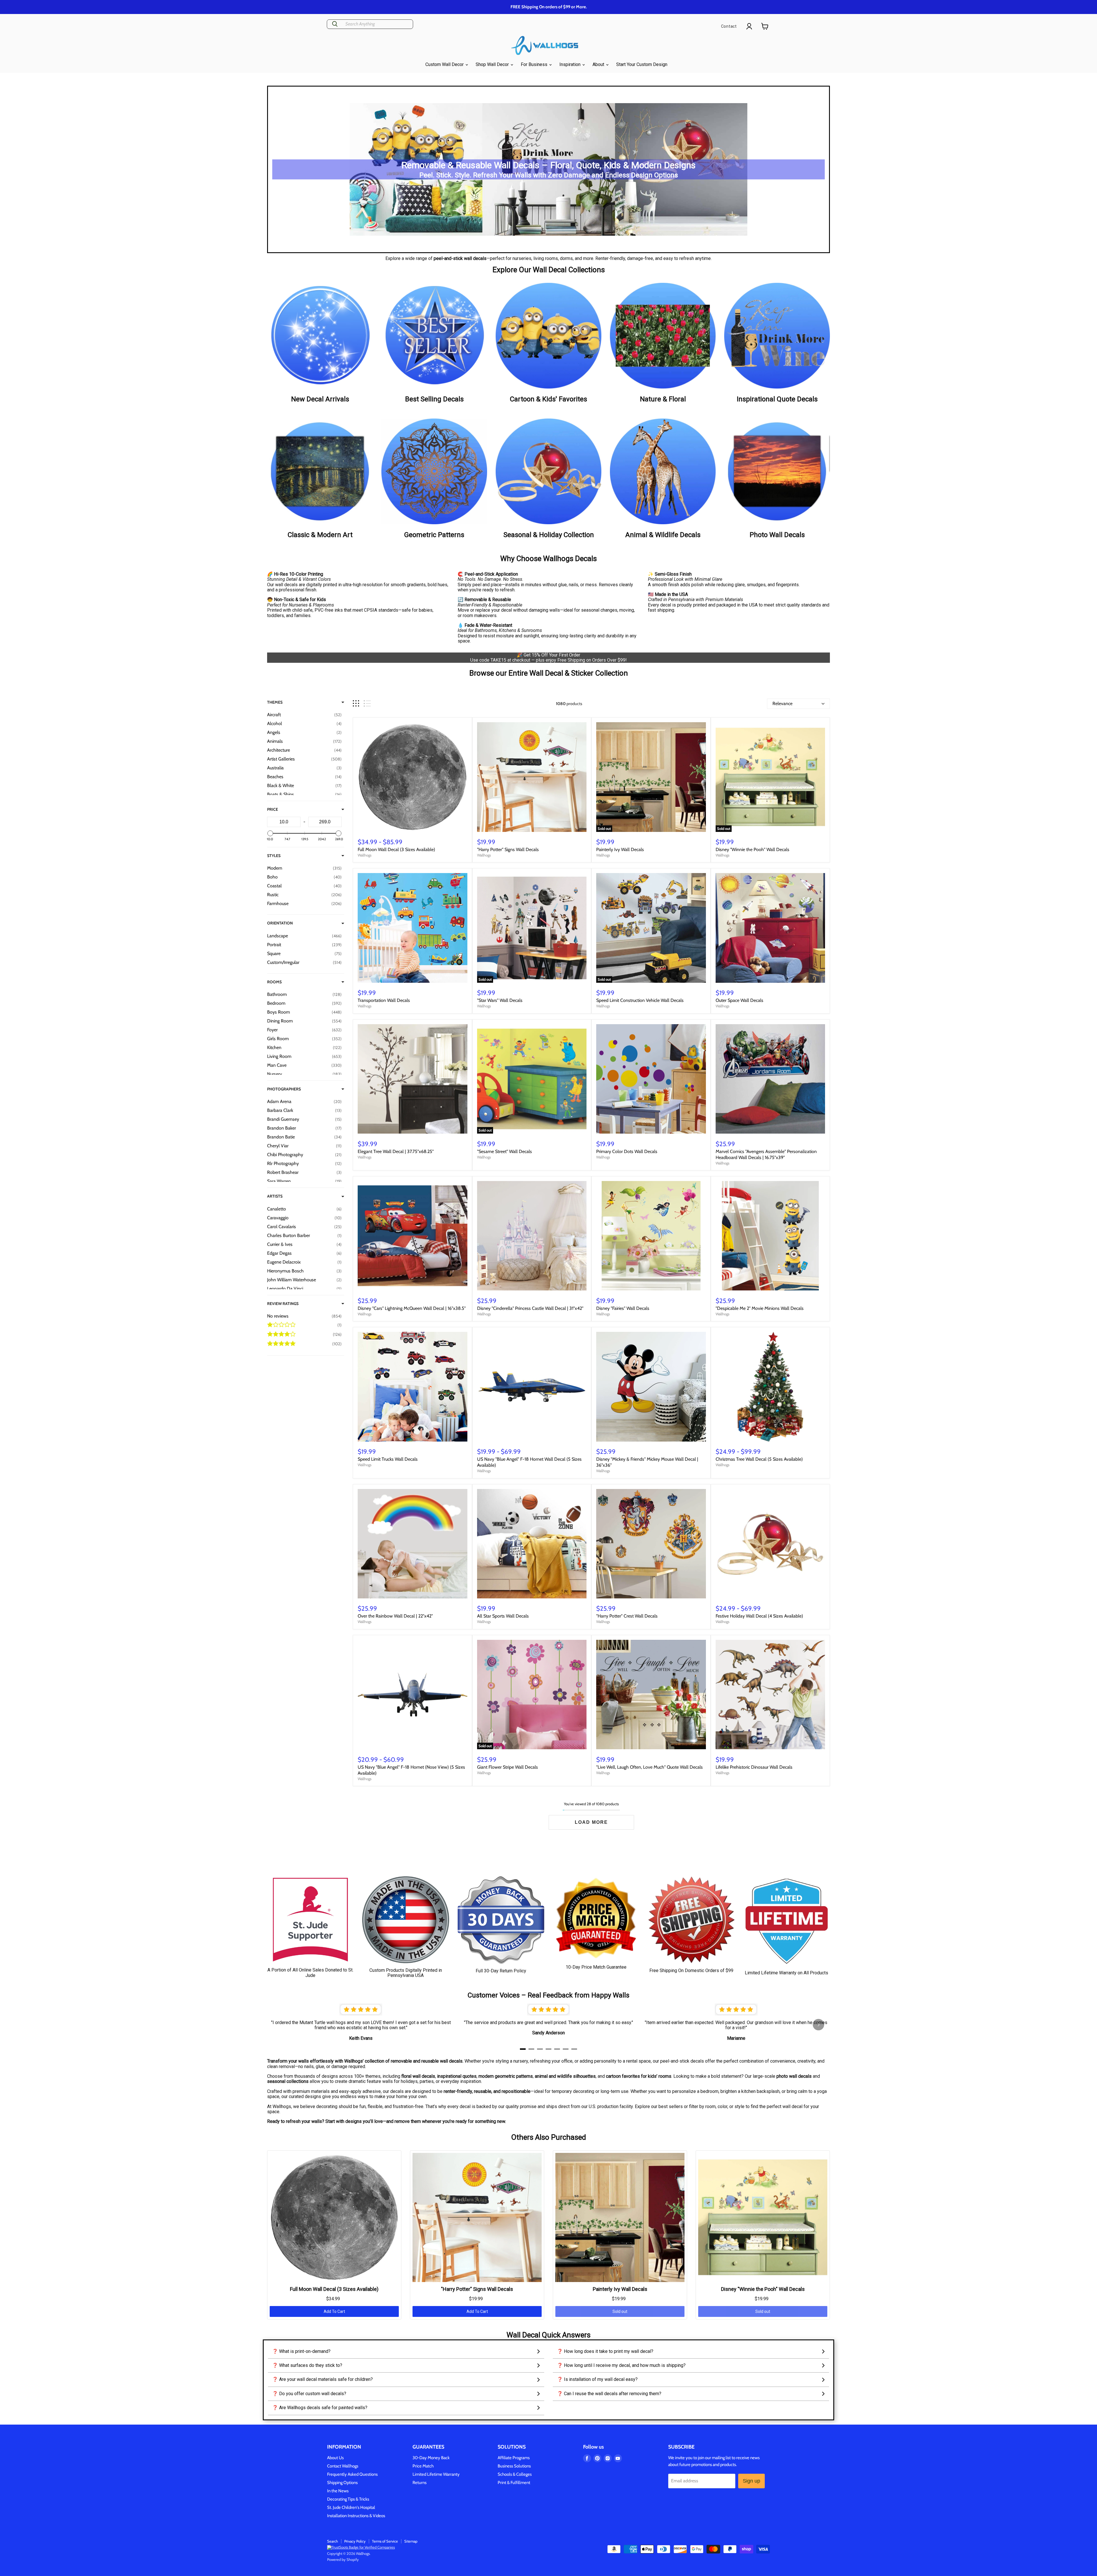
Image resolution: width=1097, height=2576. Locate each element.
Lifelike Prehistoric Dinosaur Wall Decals (754, 1767)
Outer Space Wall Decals (739, 1000)
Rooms (274, 982)
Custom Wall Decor (445, 64)
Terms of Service (385, 2541)
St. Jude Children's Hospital (351, 2507)
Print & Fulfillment (514, 2483)
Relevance (782, 703)
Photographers (284, 1089)
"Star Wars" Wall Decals (500, 1000)
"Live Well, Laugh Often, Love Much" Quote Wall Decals (649, 1767)
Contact (729, 26)
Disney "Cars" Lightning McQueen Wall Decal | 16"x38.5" (412, 1308)
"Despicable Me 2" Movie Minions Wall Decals (760, 1308)
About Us (335, 2458)
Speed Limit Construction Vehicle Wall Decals (640, 1000)
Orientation (280, 923)
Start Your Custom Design (642, 64)
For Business (535, 64)
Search (333, 2541)
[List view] (367, 703)
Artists (275, 1196)
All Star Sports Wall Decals (503, 1616)
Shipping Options (342, 2483)
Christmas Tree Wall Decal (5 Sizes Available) (759, 1459)
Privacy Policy (355, 2541)
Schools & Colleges (515, 2474)
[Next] (818, 2025)
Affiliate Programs (514, 2458)
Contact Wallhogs (343, 2466)
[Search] (335, 24)
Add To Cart (334, 2311)
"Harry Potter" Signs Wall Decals (508, 849)
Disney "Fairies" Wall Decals (623, 1308)
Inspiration (570, 64)
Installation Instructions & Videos (356, 2516)
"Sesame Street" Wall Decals (505, 1151)
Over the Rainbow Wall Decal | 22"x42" (395, 1616)
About (599, 64)
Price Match (423, 2466)
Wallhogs (365, 855)
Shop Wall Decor (493, 64)
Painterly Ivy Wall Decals (620, 849)
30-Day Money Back (431, 2458)
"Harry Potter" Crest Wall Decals (627, 1616)
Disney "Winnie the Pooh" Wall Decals (752, 849)
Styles (274, 856)
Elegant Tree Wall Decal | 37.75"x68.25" (396, 1151)
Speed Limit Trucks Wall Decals (388, 1459)
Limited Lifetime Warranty (436, 2474)
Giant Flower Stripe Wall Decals (508, 1767)
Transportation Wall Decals (384, 1000)
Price (273, 809)
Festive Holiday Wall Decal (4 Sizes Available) (759, 1616)
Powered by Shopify (343, 2559)
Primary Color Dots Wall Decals (627, 1151)
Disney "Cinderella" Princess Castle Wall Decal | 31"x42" (530, 1308)
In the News (338, 2491)
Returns (420, 2483)
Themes (275, 702)
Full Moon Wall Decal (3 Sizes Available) (396, 849)
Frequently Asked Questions (352, 2474)
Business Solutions (514, 2466)
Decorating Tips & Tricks (348, 2499)
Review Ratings (283, 1304)
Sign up (751, 2481)
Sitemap (411, 2541)
